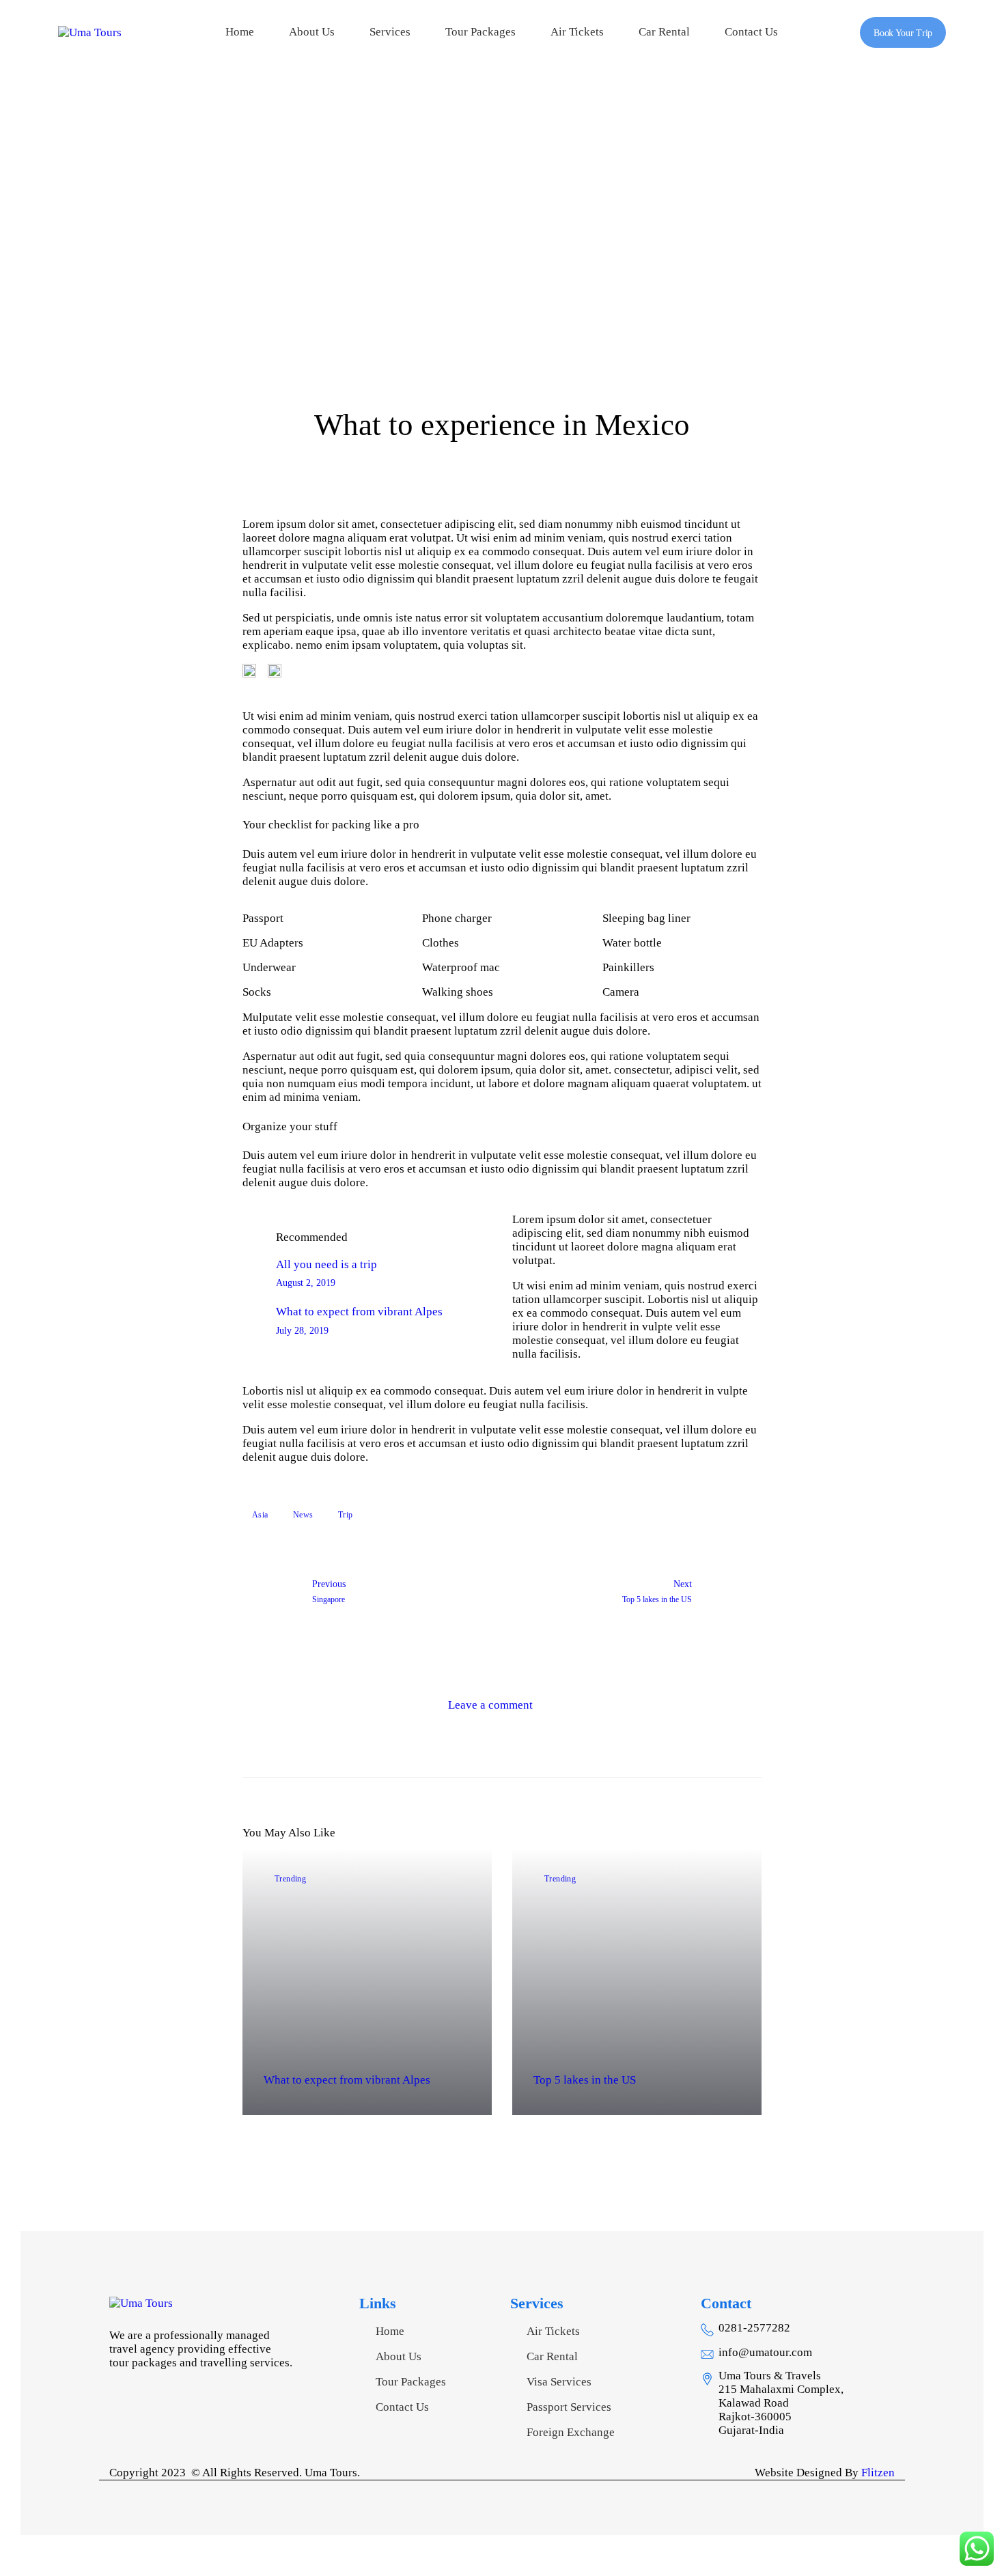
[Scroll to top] (939, 2511)
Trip (346, 1515)
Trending (291, 1879)
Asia (260, 1515)
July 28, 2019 (302, 1331)
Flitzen (878, 2473)
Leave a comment (492, 1705)
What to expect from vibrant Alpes (359, 1312)
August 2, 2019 (306, 1283)
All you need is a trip (326, 1264)
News (303, 1515)
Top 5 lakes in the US (585, 2080)
